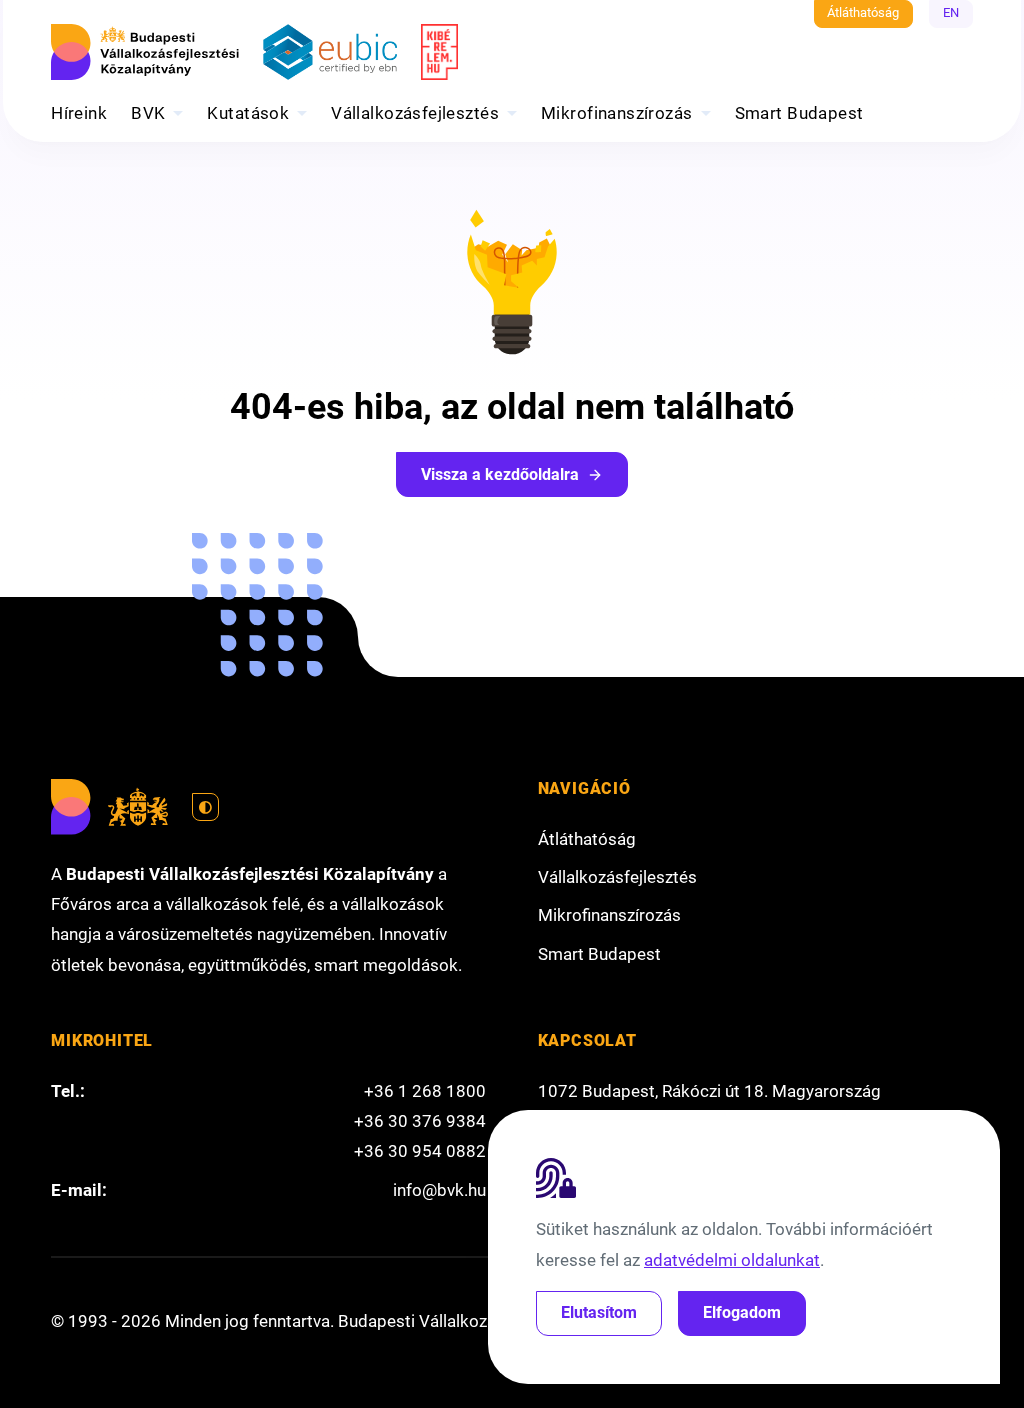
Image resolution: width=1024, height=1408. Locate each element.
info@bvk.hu (439, 1190)
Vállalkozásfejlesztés (415, 113)
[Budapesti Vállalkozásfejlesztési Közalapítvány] (145, 52)
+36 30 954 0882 (420, 1151)
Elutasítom (599, 1312)
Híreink (79, 113)
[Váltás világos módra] (206, 807)
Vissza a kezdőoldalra (500, 474)
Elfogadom (742, 1312)
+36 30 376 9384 (420, 1121)
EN (951, 12)
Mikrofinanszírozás (617, 113)
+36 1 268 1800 (425, 1091)
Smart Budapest (799, 113)
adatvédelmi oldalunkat (732, 1260)
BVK (148, 113)
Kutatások (248, 113)
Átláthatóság (863, 12)
